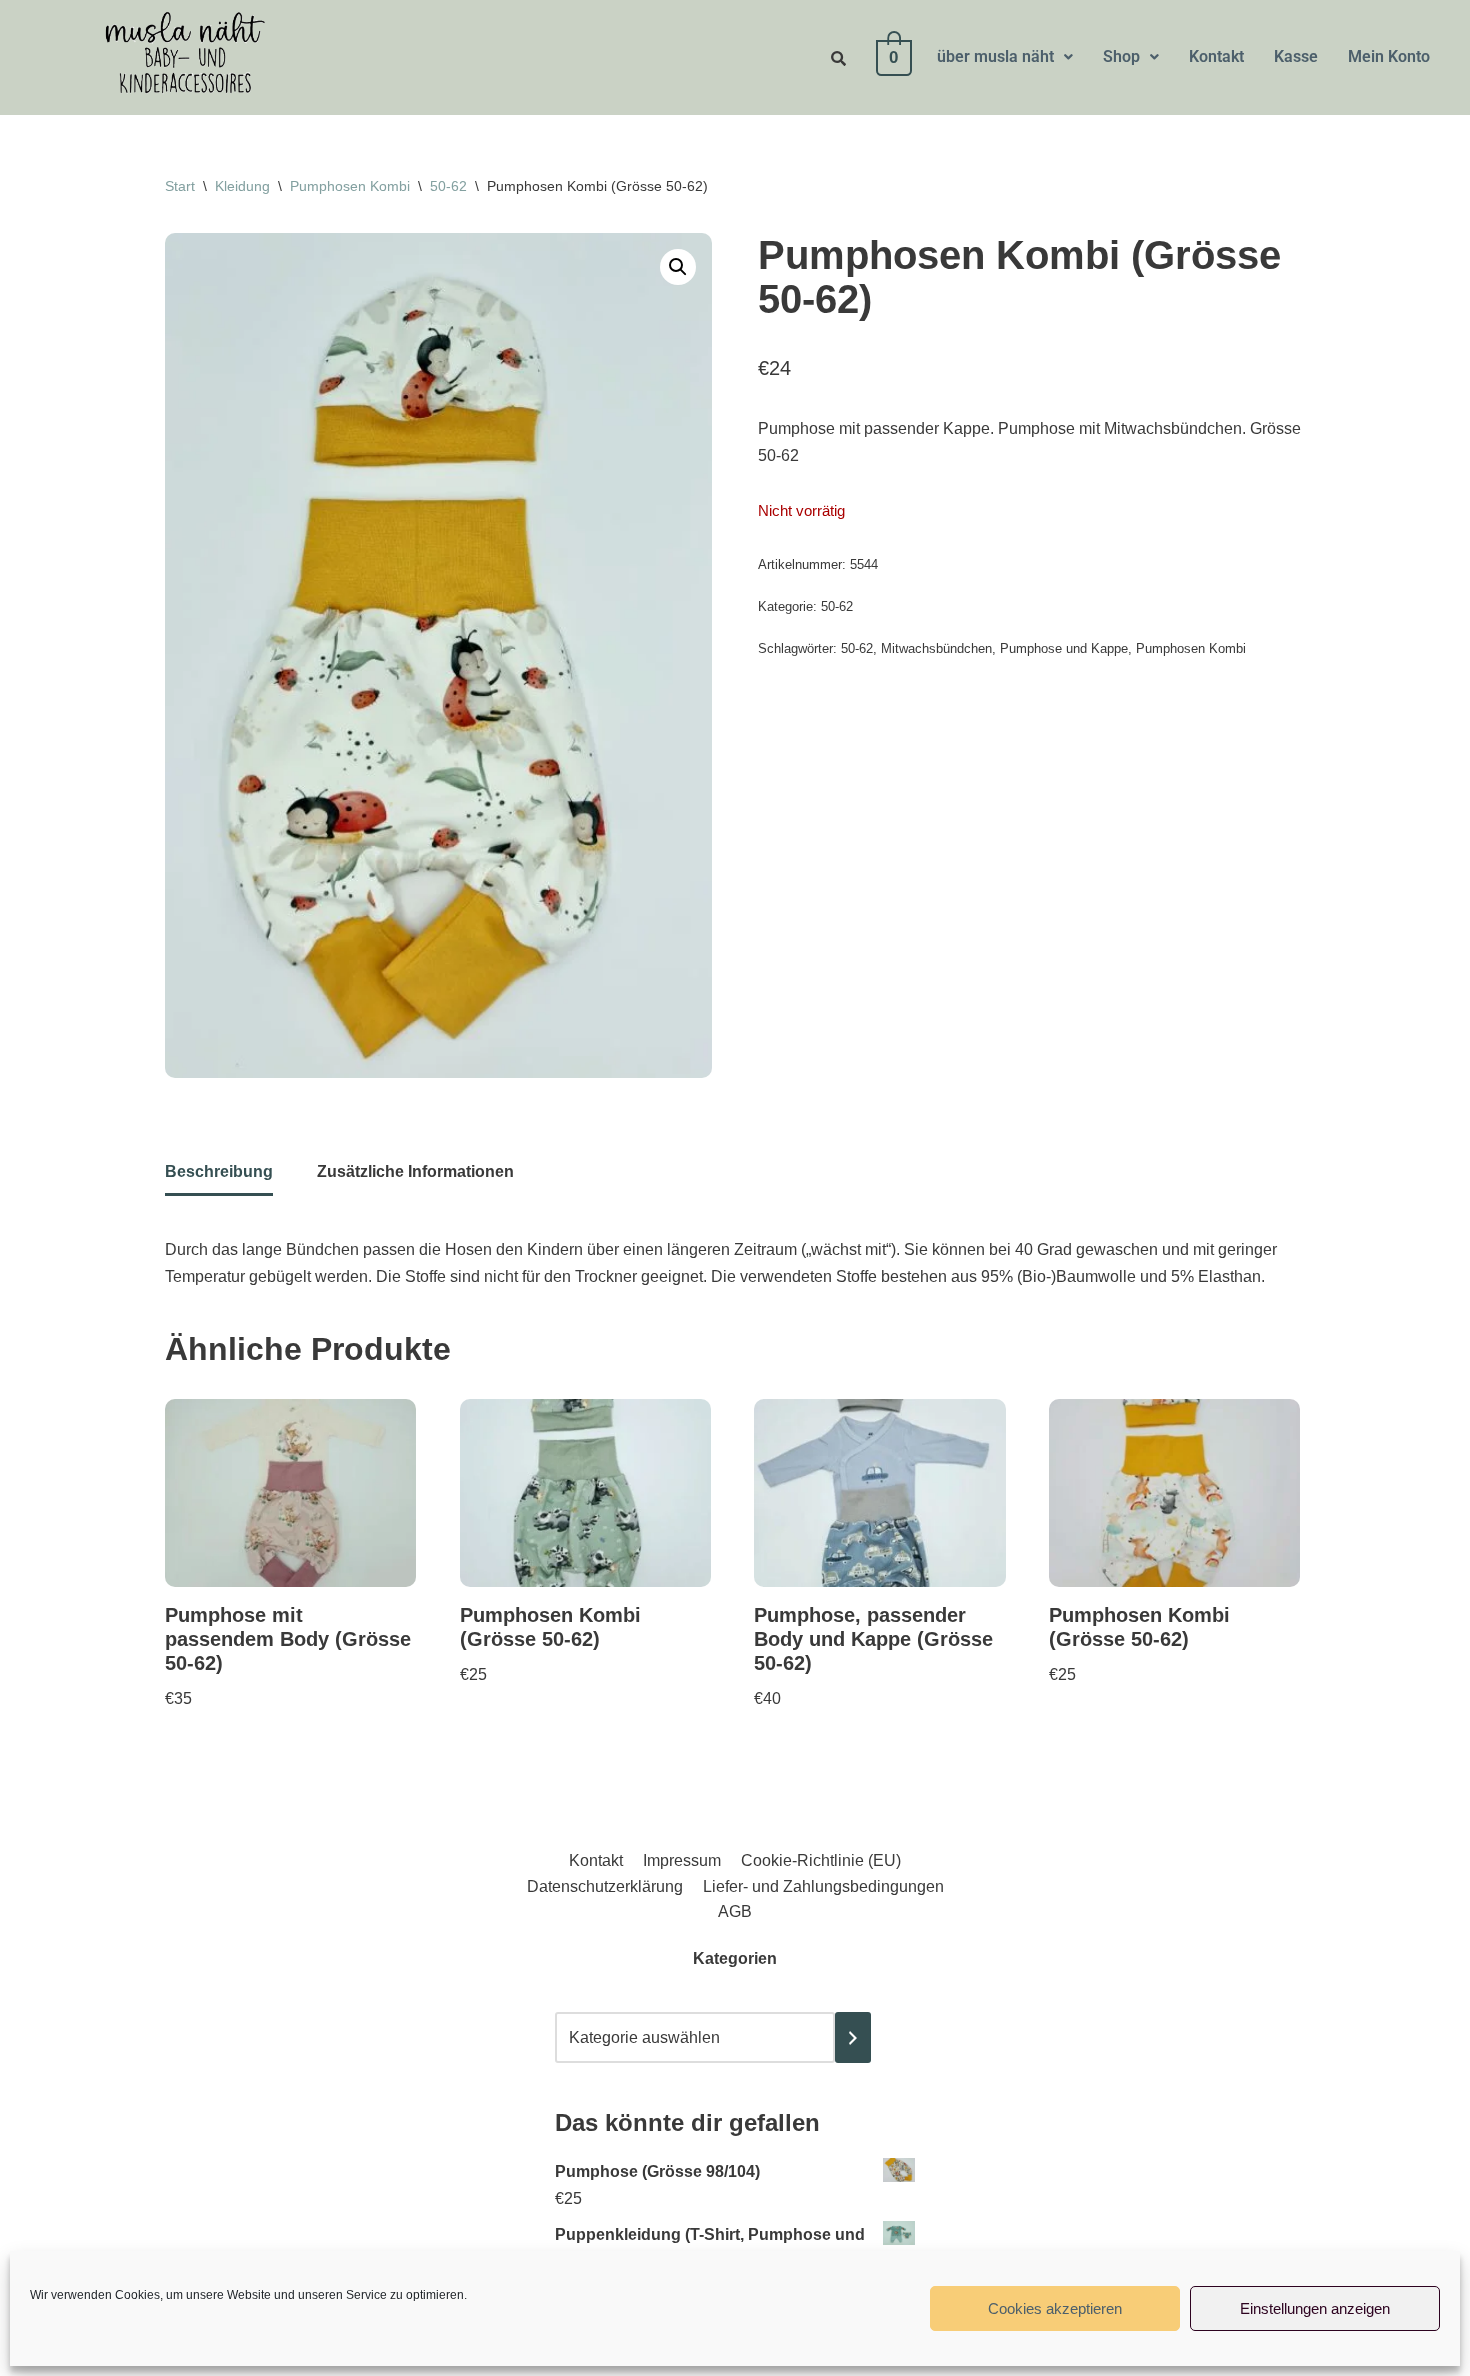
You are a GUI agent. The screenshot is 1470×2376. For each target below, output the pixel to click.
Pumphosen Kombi (350, 186)
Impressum (682, 1860)
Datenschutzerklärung (605, 1886)
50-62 (448, 186)
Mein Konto (1389, 56)
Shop (1121, 56)
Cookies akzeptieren (1055, 2308)
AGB (735, 1911)
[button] (1005, 57)
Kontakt (1216, 56)
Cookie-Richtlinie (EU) (821, 1860)
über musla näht (995, 56)
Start (180, 186)
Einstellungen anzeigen (1315, 2308)
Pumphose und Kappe (1064, 648)
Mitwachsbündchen (936, 648)
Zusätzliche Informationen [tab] (415, 1171)
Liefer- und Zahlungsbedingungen (823, 1886)
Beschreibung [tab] (219, 1171)
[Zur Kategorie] (853, 2037)
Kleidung (242, 186)
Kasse (1296, 56)
